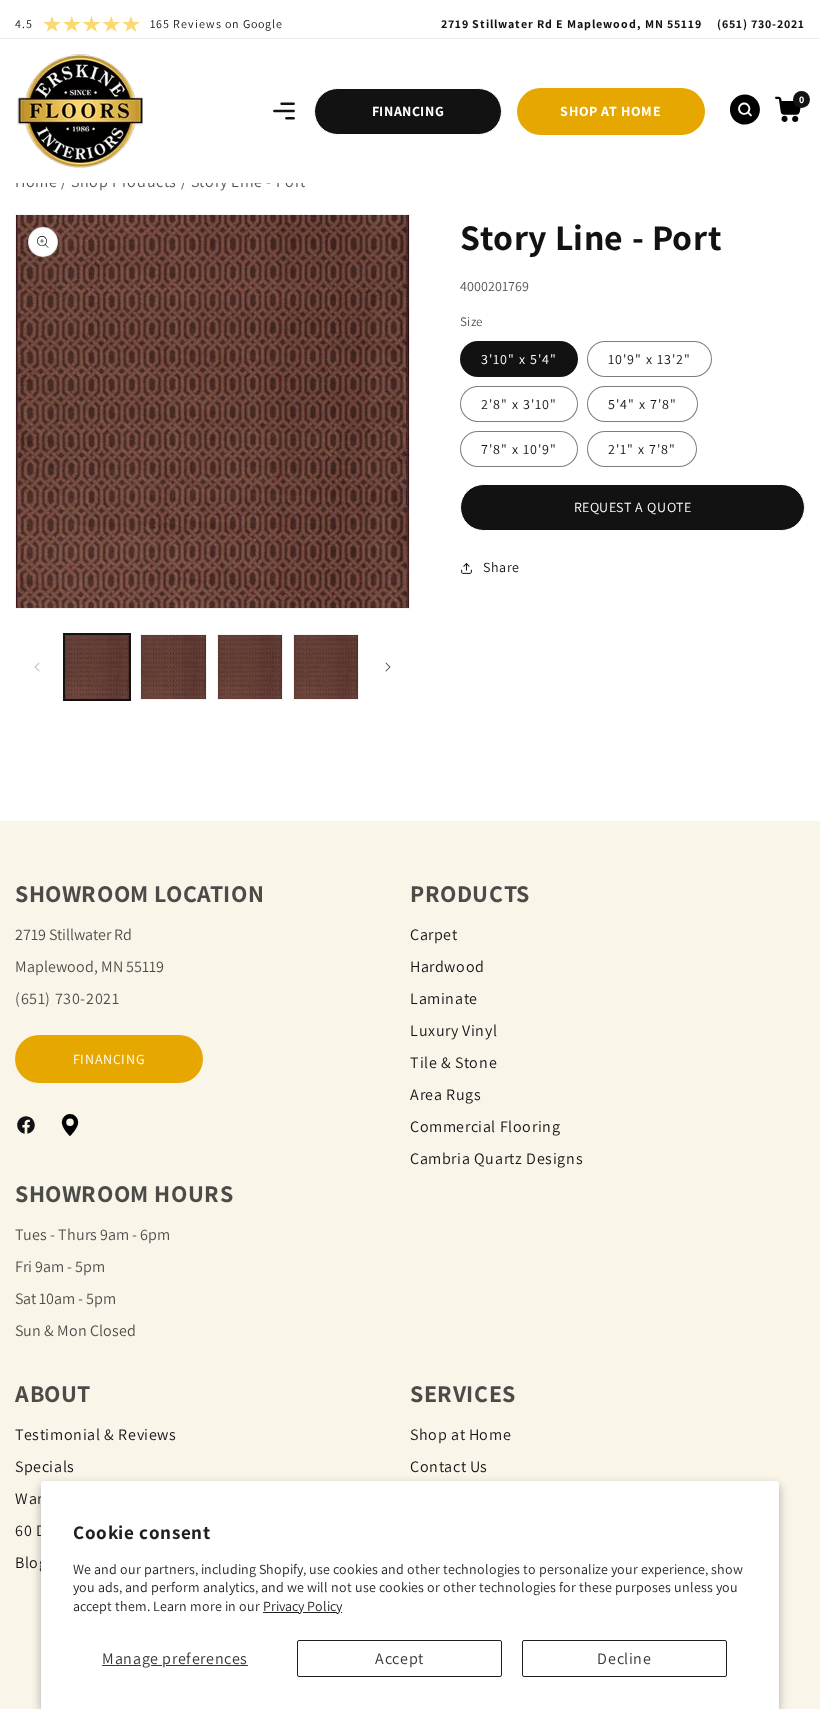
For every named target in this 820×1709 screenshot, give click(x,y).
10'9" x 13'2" (649, 359)
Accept (399, 1658)
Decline (624, 1658)
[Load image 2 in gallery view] (173, 667)
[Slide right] (388, 667)
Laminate (444, 998)
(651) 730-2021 (67, 998)
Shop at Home (460, 1434)
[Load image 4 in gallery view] (326, 667)
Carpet (434, 934)
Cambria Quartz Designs (496, 1158)
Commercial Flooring (485, 1126)
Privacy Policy (302, 1606)
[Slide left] (37, 667)
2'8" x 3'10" (519, 404)
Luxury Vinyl (453, 1030)
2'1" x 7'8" (642, 449)
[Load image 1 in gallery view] (97, 667)
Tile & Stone (453, 1062)
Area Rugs (445, 1094)
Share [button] (501, 567)
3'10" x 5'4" (519, 359)
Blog (31, 1562)
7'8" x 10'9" (519, 449)
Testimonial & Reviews (96, 1434)
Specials (45, 1466)
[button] (284, 111)
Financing (408, 111)
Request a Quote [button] (633, 507)
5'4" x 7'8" (642, 404)
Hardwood (447, 966)
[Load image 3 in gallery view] (250, 667)
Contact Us (449, 1466)
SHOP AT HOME (610, 111)
